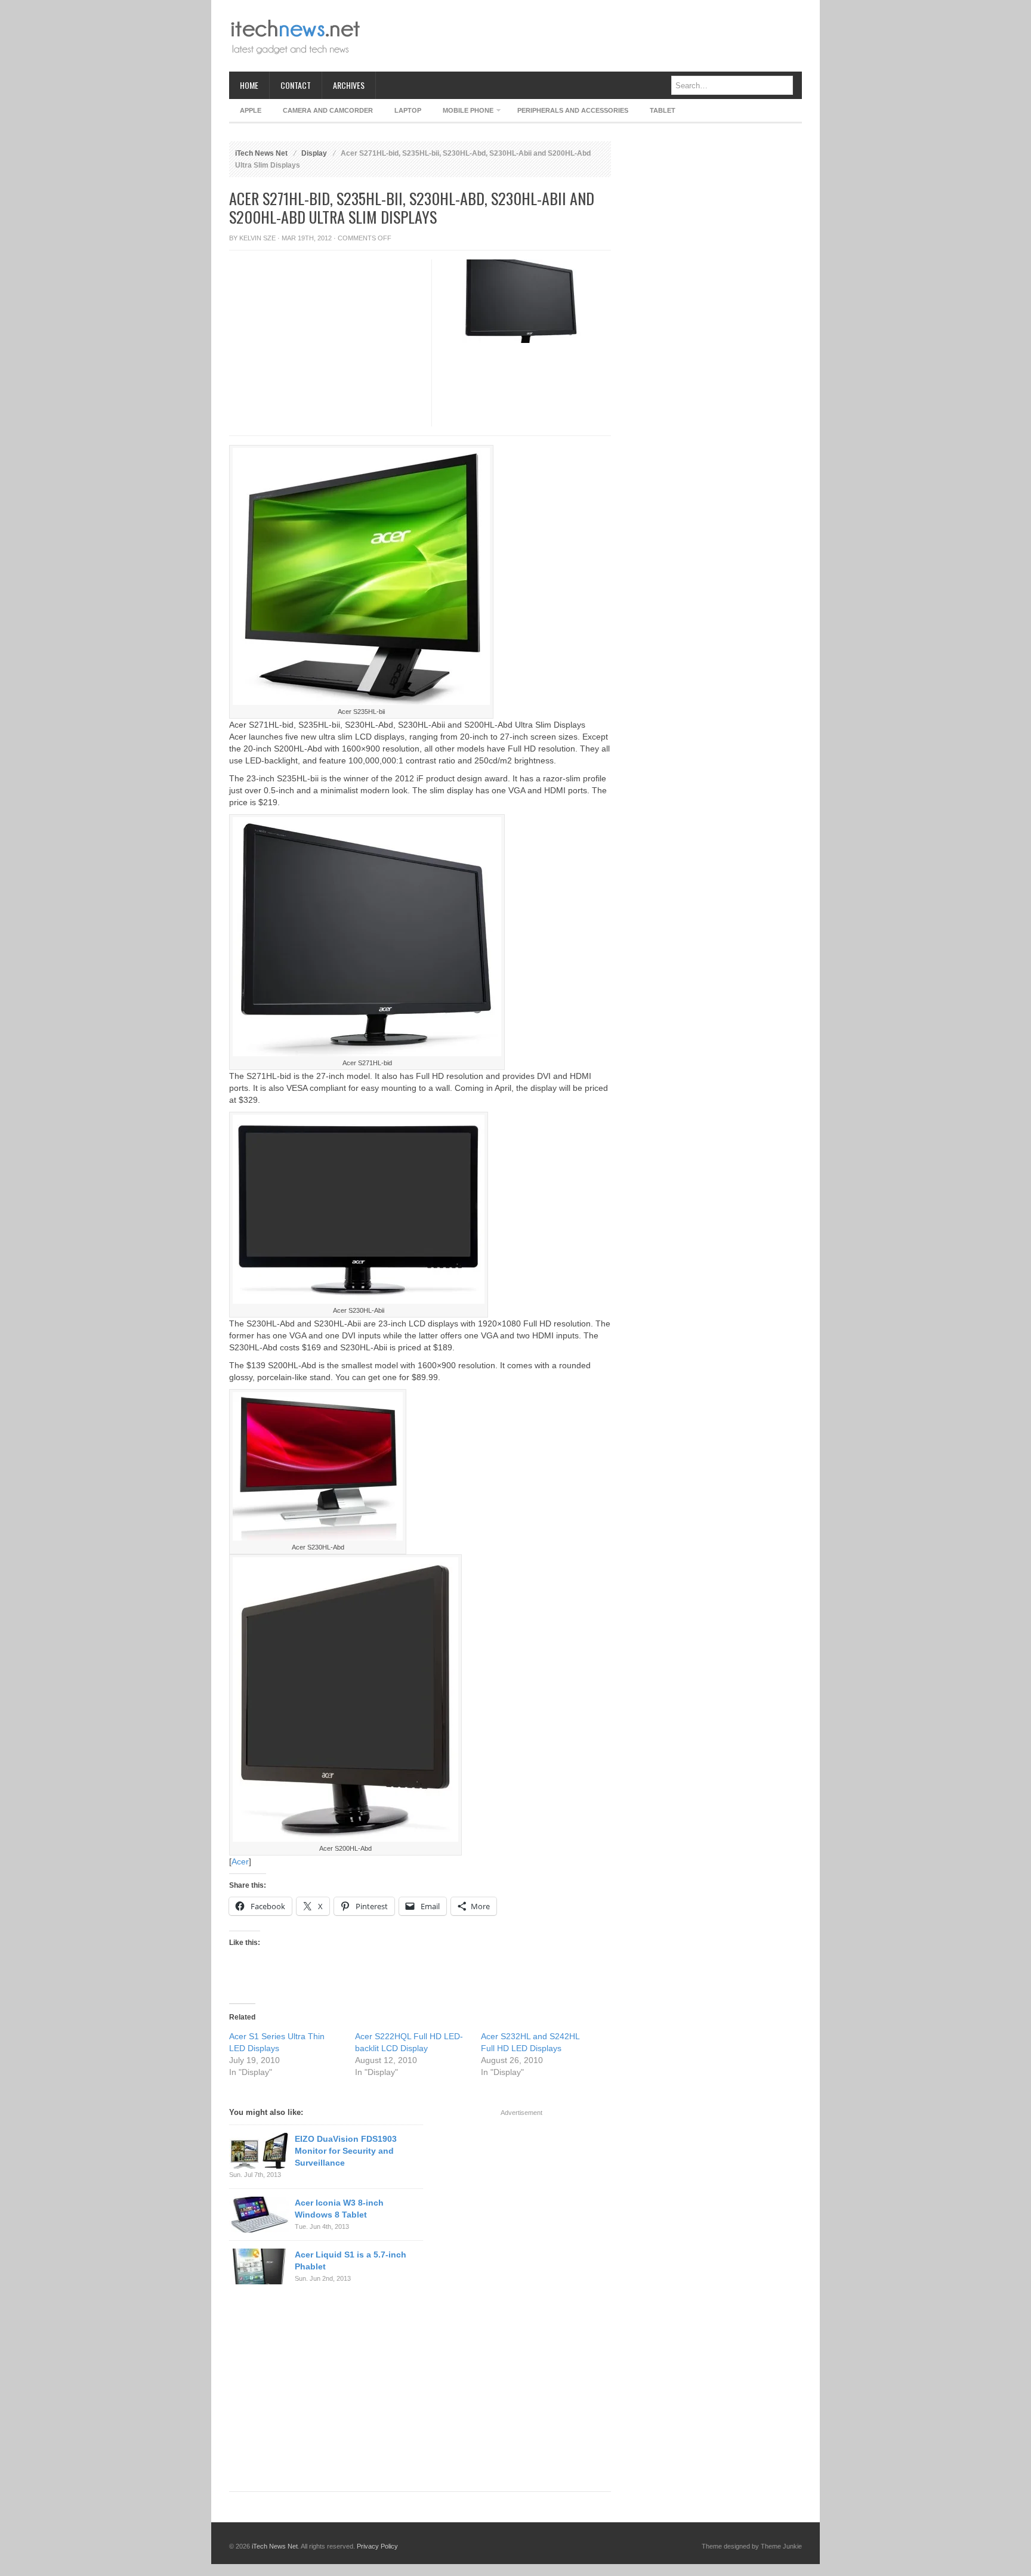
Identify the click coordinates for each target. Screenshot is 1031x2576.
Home (249, 85)
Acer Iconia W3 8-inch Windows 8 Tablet (339, 2209)
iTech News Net (261, 153)
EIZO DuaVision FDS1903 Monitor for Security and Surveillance (346, 2151)
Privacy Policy (377, 2546)
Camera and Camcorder (328, 110)
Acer (240, 1861)
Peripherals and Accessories (573, 110)
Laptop (408, 110)
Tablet (663, 110)
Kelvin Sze (257, 238)
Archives (349, 85)
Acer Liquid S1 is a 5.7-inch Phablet (351, 2260)
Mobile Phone (463, 112)
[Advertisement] (585, 36)
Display (314, 153)
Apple (251, 110)
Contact (296, 85)
